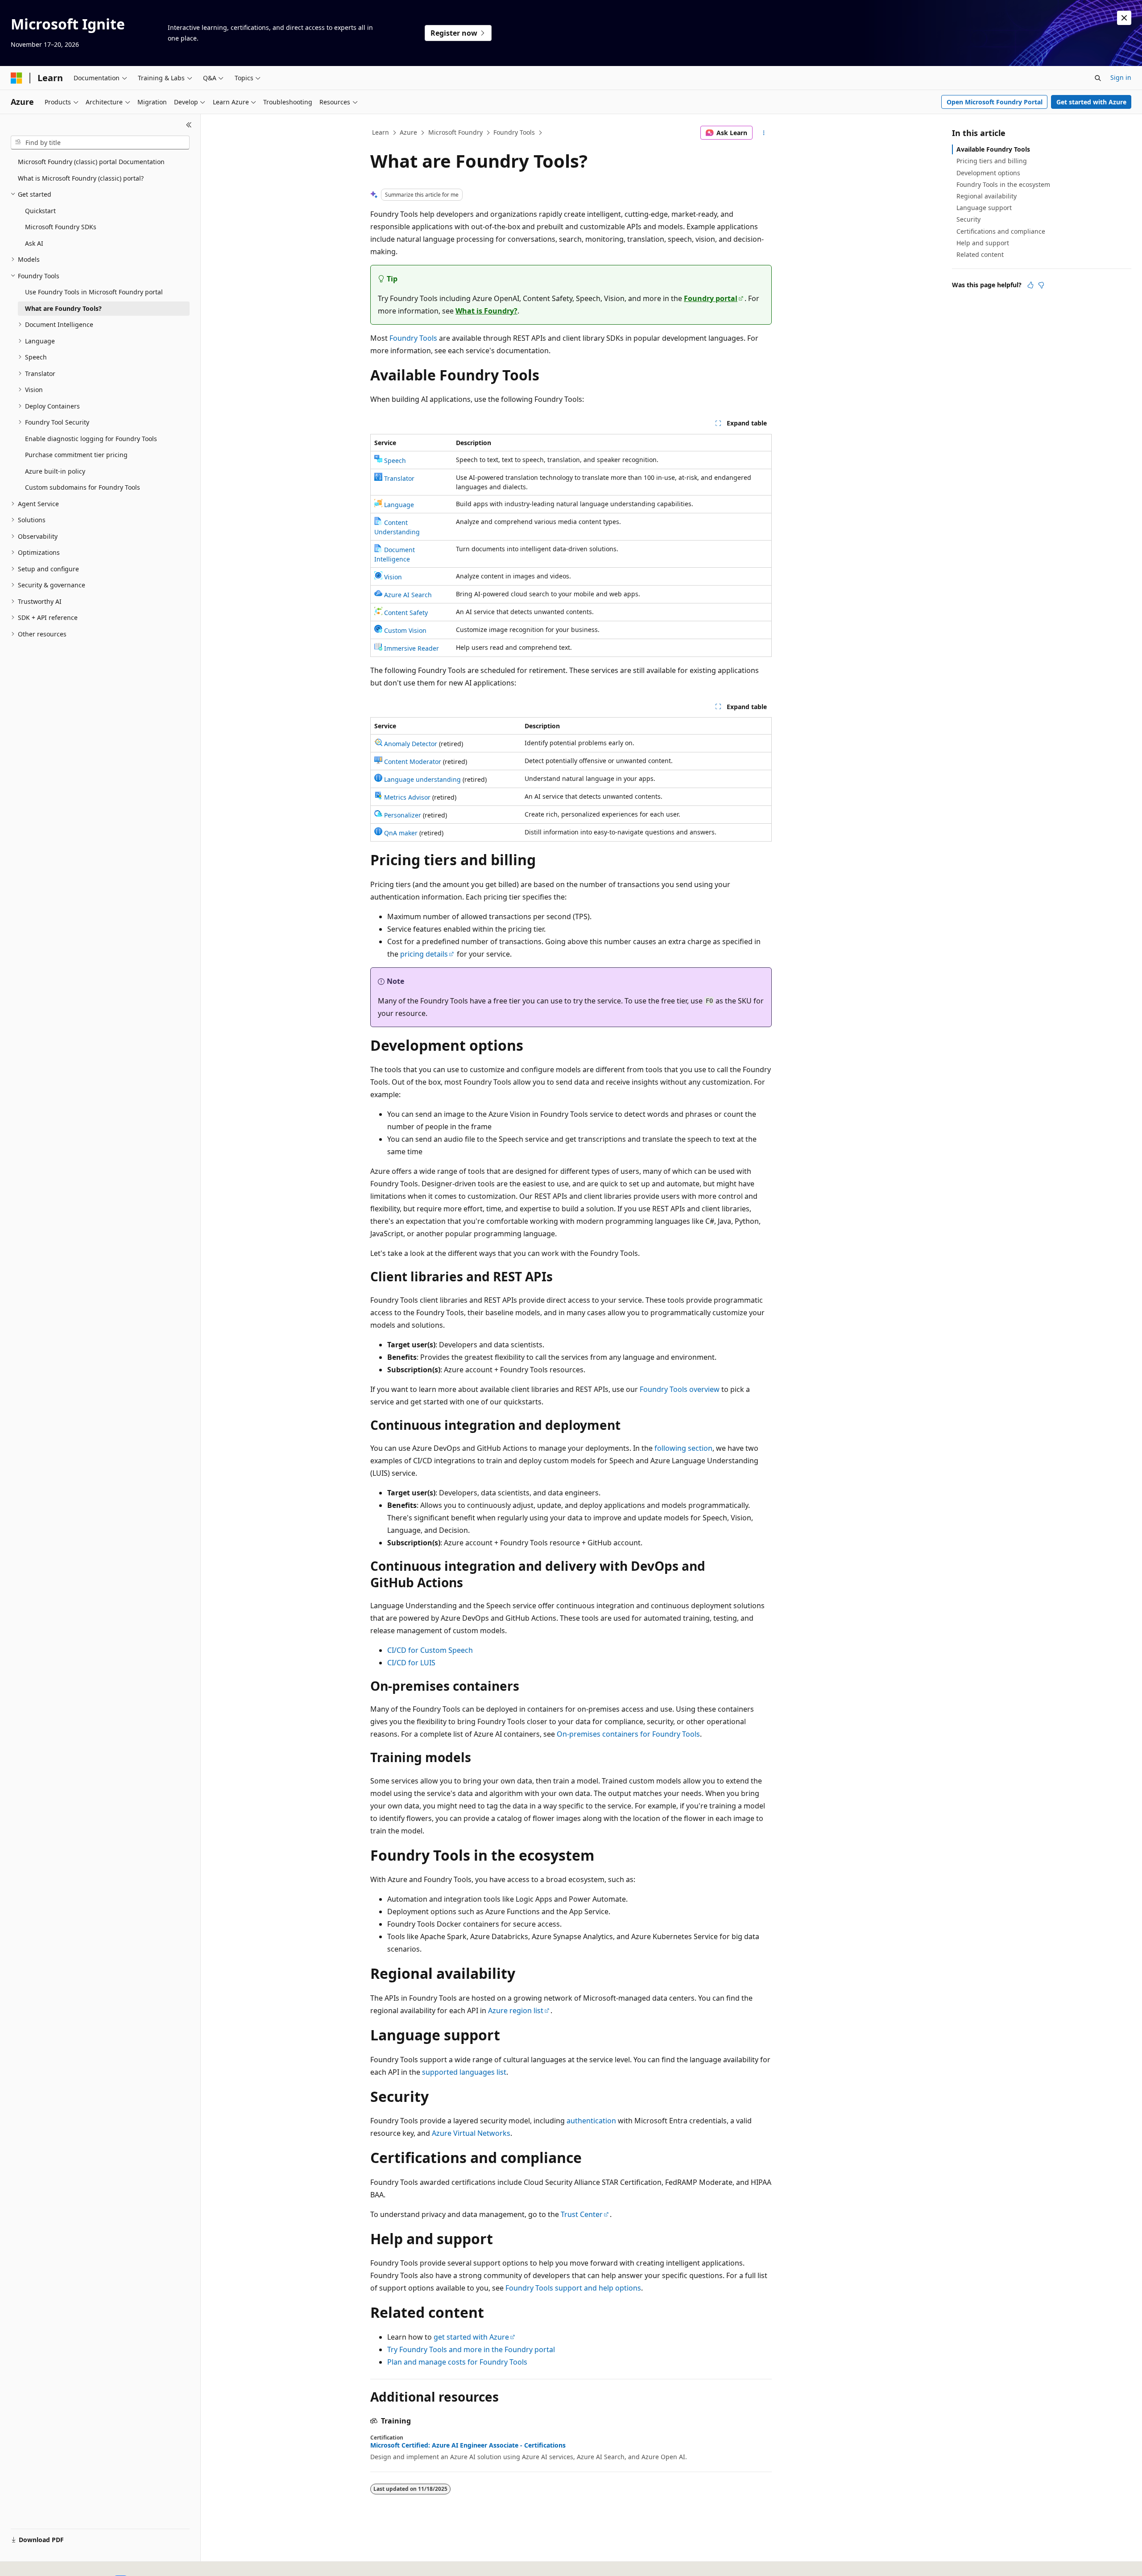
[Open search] (1098, 78)
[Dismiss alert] (1124, 18)
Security (968, 219)
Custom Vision (405, 630)
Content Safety (406, 613)
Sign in (1121, 77)
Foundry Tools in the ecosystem (1003, 184)
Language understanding (422, 779)
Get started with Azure (1091, 102)
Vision (393, 577)
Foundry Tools (514, 132)
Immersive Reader (412, 648)
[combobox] (100, 143)
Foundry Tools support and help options (573, 2288)
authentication (591, 2121)
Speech (395, 460)
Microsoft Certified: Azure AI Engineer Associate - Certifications (468, 2445)
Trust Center (582, 2214)
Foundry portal (711, 298)
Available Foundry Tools (993, 149)
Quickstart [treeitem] (40, 211)
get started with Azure (471, 2337)
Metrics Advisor (407, 797)
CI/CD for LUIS (411, 1663)
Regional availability (987, 196)
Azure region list (516, 2010)
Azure (408, 132)
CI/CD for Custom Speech (430, 1650)
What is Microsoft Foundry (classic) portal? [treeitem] (81, 178)
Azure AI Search (408, 595)
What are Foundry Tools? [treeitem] (63, 308)
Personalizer (403, 815)
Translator (399, 478)
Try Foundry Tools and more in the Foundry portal (471, 2349)
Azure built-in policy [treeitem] (55, 471)
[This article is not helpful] (1041, 285)
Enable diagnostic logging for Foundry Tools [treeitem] (91, 439)
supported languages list (464, 2072)
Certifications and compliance (1001, 231)
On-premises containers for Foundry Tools (628, 1734)
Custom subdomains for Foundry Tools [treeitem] (83, 487)
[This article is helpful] (1030, 285)
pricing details (424, 954)
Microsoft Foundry (455, 132)
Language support (984, 208)
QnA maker (401, 833)
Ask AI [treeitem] (34, 243)
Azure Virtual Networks (471, 2133)
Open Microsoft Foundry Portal (995, 102)
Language (399, 505)
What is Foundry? (486, 311)
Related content (980, 254)
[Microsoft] (17, 78)
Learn (381, 132)
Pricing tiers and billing (992, 161)
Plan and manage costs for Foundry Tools (457, 2362)
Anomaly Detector (411, 744)
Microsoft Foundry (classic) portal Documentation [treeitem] (91, 162)
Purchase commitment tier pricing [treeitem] (76, 455)
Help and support (983, 243)
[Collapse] (189, 125)
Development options (988, 173)
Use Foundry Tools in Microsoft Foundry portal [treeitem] (94, 292)
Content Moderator (413, 762)
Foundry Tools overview (680, 1389)
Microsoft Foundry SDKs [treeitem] (61, 227)
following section (683, 1448)
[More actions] (764, 133)
